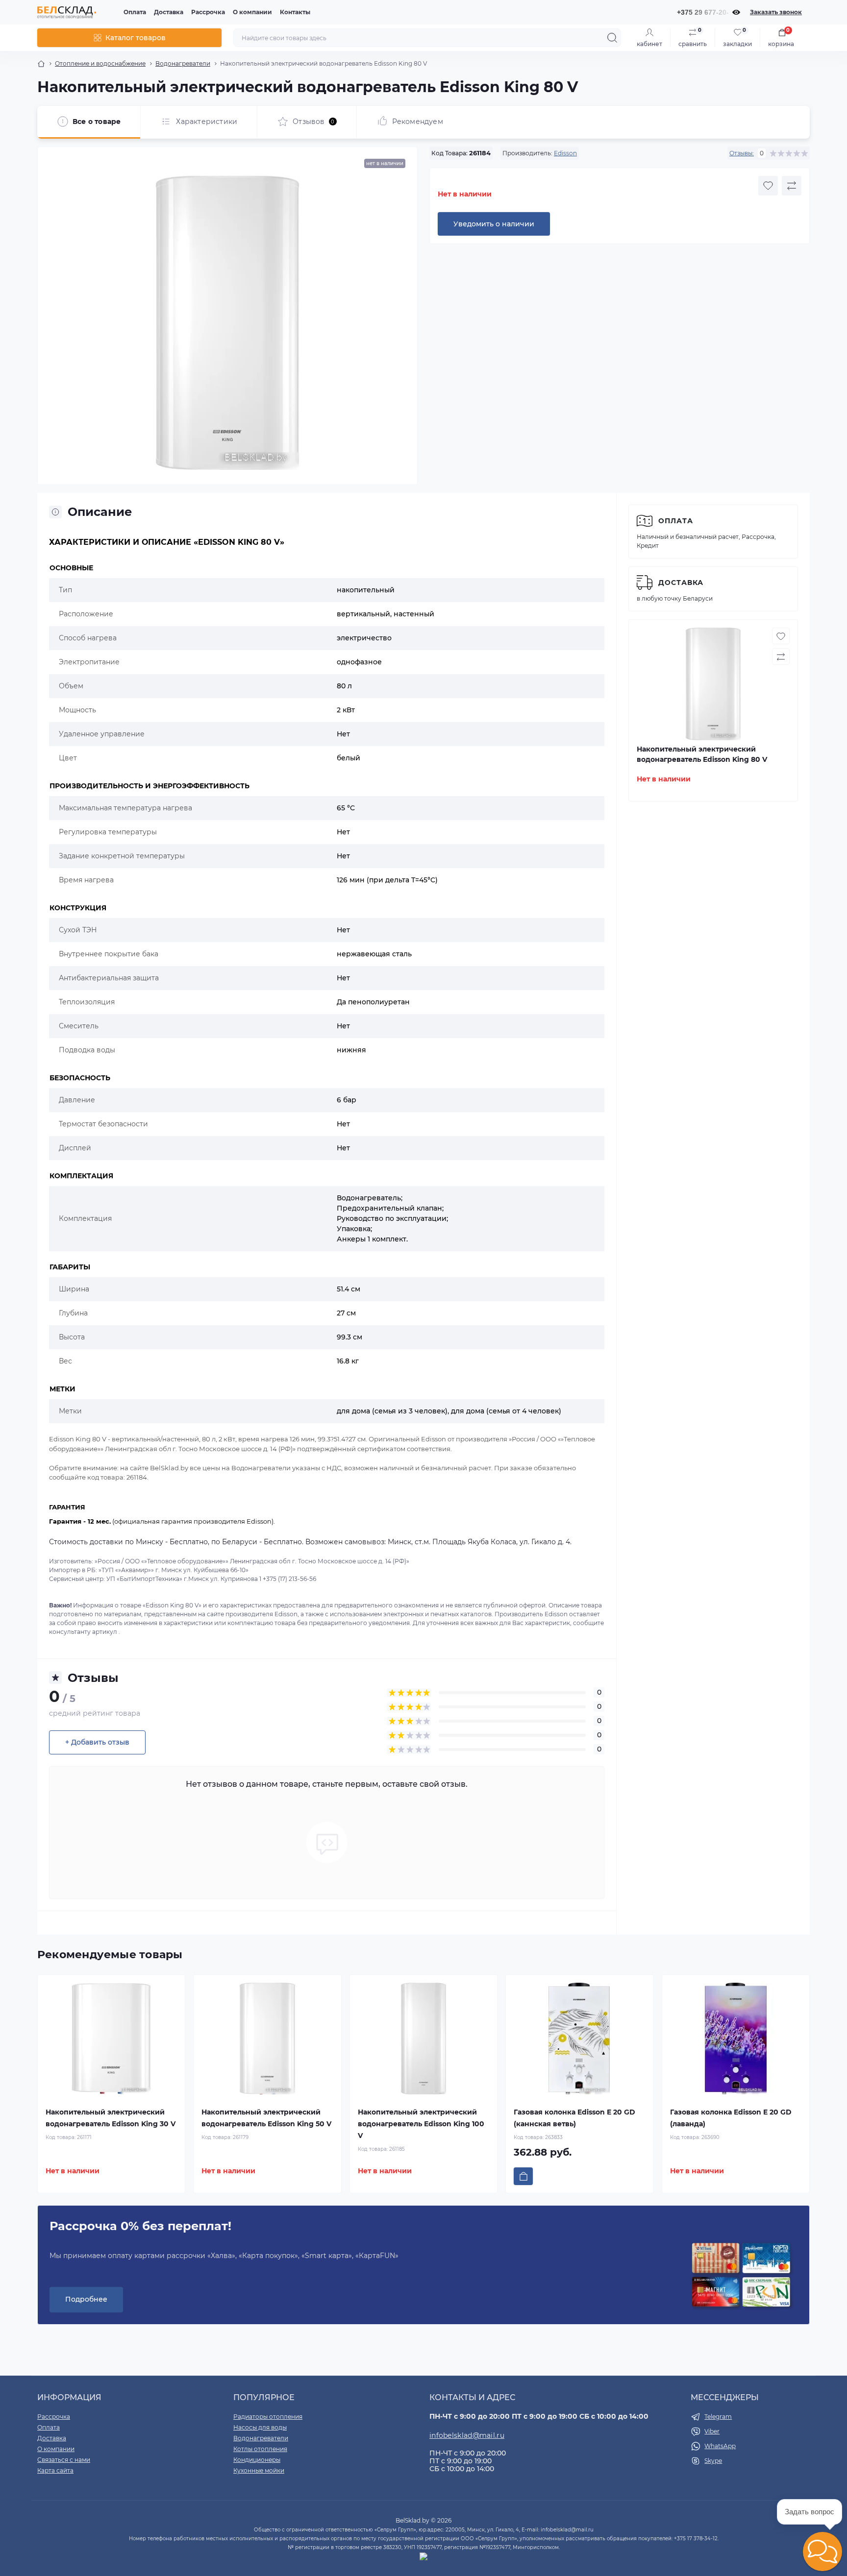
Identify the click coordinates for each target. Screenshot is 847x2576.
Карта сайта (55, 2470)
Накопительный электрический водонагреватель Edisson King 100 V (421, 2124)
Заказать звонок (776, 12)
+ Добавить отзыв (97, 1742)
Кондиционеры (257, 2460)
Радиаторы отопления (268, 2417)
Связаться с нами (64, 2460)
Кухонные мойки (259, 2470)
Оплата (135, 12)
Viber (712, 2431)
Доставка (169, 12)
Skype (713, 2461)
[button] (822, 2552)
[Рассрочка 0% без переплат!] (741, 2276)
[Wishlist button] (768, 186)
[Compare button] (792, 186)
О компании (252, 12)
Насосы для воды (260, 2427)
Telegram (718, 2417)
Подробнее (86, 2299)
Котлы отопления (260, 2449)
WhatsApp (720, 2446)
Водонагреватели (183, 63)
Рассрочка (208, 12)
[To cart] (523, 2176)
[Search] (612, 38)
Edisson (565, 153)
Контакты (295, 12)
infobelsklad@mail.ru (467, 2435)
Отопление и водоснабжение (100, 63)
